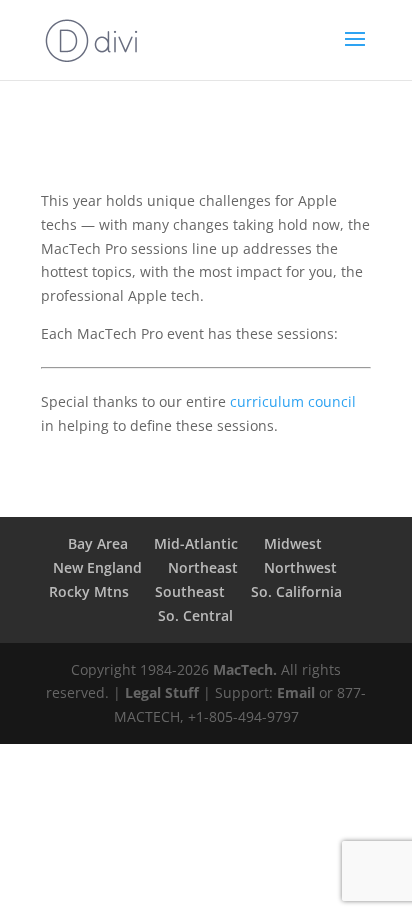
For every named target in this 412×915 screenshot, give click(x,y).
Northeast (203, 567)
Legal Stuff (162, 692)
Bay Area (98, 543)
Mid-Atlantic (196, 543)
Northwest (300, 567)
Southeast (190, 591)
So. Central (195, 615)
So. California (296, 591)
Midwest (293, 543)
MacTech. (245, 669)
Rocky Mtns (89, 591)
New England (97, 567)
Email (296, 692)
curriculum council (293, 401)
